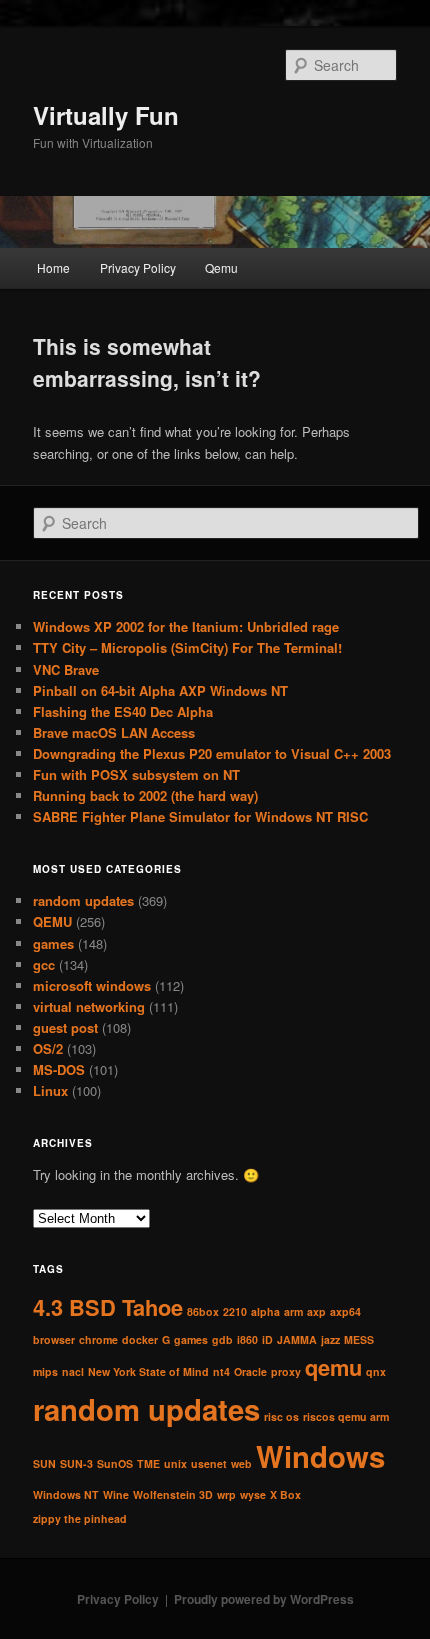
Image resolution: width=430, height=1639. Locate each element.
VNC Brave (66, 669)
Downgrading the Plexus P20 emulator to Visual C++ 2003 (212, 753)
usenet (209, 1463)
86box (203, 1311)
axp (316, 1311)
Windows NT (66, 1494)
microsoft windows (92, 985)
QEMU (52, 921)
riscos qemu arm (346, 1416)
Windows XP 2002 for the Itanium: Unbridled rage (186, 626)
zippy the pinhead (80, 1518)
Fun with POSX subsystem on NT (136, 774)
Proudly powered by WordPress (264, 1599)
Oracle (250, 1371)
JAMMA (297, 1339)
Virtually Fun (106, 115)
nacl (73, 1371)
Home (53, 267)
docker (140, 1339)
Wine (116, 1494)
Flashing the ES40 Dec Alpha (123, 711)
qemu (333, 1367)
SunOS (115, 1463)
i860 (247, 1339)
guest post (65, 1027)
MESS (359, 1339)
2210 (235, 1311)
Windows (320, 1456)
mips (45, 1371)
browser (54, 1339)
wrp (226, 1494)
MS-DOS (59, 1069)
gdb (222, 1339)
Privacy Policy (138, 267)
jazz (330, 1339)
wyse (253, 1494)
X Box (285, 1494)
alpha (265, 1311)
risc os (281, 1416)
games (53, 943)
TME (148, 1463)
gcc (44, 964)
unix (175, 1463)
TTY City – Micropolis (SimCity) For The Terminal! (187, 647)
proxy (286, 1371)
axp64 (345, 1311)
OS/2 (48, 1048)
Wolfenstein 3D (173, 1494)
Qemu (221, 267)
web (241, 1463)
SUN (44, 1463)
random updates (83, 900)
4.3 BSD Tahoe (108, 1307)
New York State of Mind (148, 1371)
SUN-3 (76, 1463)
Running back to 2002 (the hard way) (145, 795)
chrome (98, 1339)
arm (293, 1311)
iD (267, 1339)
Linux (50, 1090)
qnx (376, 1371)
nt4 (221, 1371)
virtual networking (89, 1006)
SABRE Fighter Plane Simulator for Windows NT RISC (200, 816)
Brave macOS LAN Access (114, 732)
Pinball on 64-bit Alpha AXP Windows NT (160, 690)
